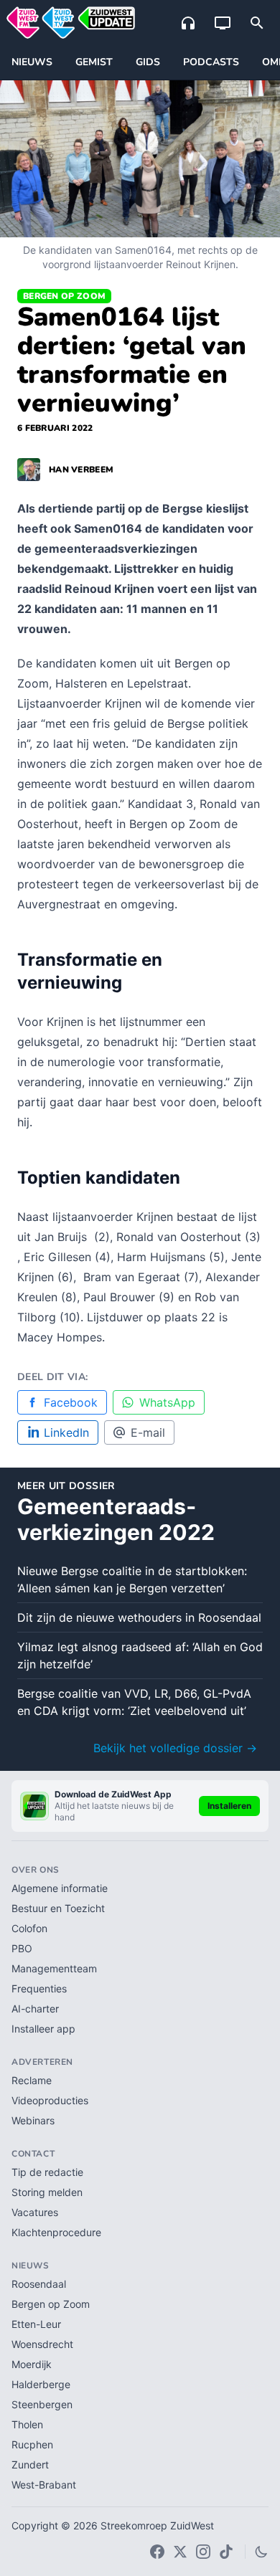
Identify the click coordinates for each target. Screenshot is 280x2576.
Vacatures (35, 2212)
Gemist (94, 62)
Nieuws (32, 62)
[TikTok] (226, 2552)
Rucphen (32, 2444)
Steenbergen (42, 2404)
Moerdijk (32, 2364)
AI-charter (35, 2009)
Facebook (71, 1402)
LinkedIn (66, 1432)
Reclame (32, 2080)
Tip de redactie (47, 2172)
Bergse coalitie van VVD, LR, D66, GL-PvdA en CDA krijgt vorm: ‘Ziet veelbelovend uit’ (134, 1702)
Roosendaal (39, 2284)
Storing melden (47, 2192)
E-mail (148, 1432)
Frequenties (39, 1988)
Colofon (29, 1928)
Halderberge (41, 2384)
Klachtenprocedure (56, 2232)
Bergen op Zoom (64, 296)
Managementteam (54, 1968)
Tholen (27, 2424)
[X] (180, 2552)
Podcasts (211, 62)
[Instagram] (203, 2552)
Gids (148, 62)
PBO (22, 1948)
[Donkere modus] (261, 2552)
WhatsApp (167, 1402)
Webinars (33, 2120)
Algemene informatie (60, 1888)
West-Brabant (44, 2485)
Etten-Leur (36, 2324)
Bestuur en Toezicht (58, 1908)
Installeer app (43, 2029)
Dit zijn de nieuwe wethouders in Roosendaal (139, 1617)
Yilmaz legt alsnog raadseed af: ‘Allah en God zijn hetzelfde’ (140, 1655)
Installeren (229, 1806)
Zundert (30, 2465)
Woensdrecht (42, 2344)
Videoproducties (50, 2100)
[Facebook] (157, 2552)
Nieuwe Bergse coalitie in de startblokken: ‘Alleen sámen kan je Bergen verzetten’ (132, 1579)
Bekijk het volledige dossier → (175, 1748)
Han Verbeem (81, 470)
